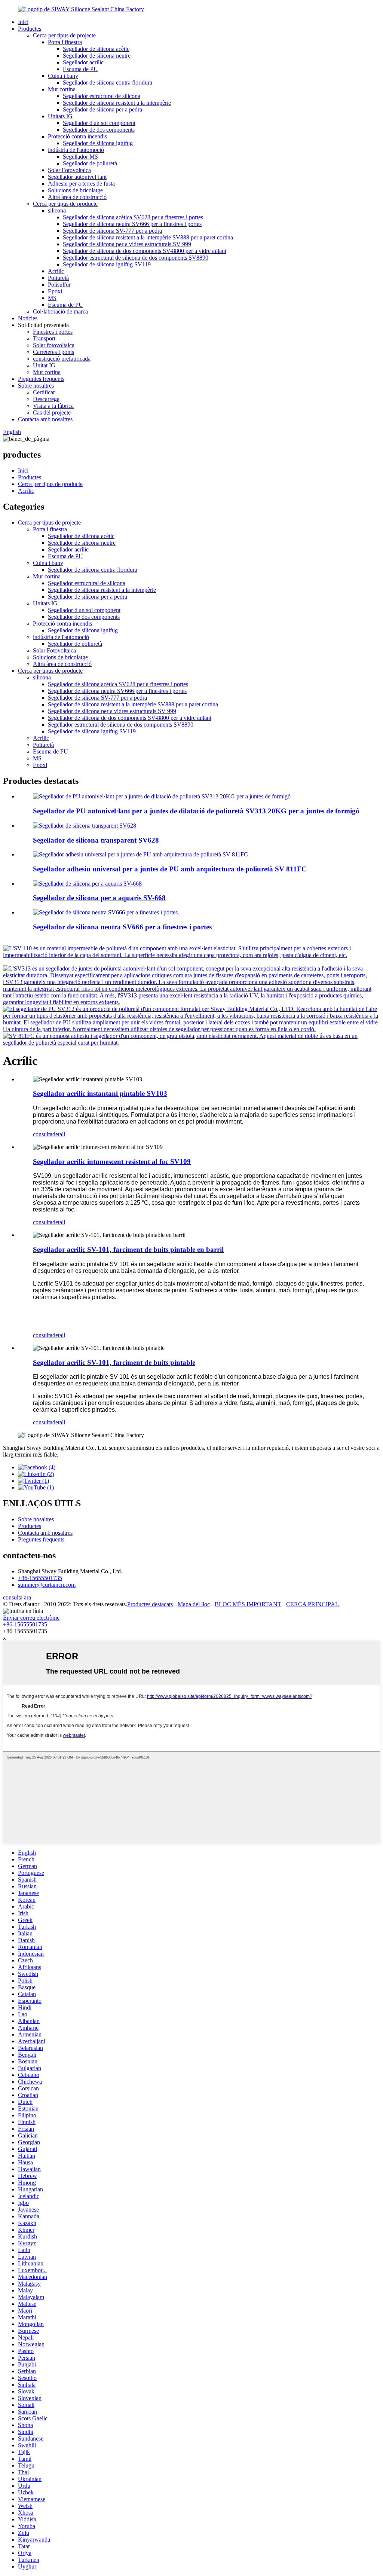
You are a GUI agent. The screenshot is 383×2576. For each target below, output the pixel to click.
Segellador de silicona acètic (96, 49)
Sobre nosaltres (36, 386)
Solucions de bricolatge (75, 190)
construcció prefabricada (62, 359)
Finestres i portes (53, 332)
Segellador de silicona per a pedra (102, 109)
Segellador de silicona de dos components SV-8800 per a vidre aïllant (145, 251)
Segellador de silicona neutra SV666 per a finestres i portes (132, 224)
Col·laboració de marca (60, 311)
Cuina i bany (63, 76)
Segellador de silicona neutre (97, 56)
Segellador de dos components (99, 130)
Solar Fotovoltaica (69, 170)
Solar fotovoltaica (54, 345)
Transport (44, 338)
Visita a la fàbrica (53, 406)
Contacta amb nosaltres (45, 419)
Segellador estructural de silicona (102, 96)
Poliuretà (58, 278)
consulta (43, 1134)
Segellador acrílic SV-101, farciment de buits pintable (114, 1362)
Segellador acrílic (83, 62)
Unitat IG (44, 365)
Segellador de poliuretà (90, 163)
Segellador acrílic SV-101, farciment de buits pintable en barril (128, 1249)
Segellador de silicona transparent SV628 (96, 840)
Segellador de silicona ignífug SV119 (107, 264)
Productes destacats (150, 1604)
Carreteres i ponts (53, 352)
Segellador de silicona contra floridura (108, 82)
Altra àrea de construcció (77, 197)
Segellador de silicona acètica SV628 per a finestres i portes (133, 217)
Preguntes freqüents (41, 379)
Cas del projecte (52, 412)
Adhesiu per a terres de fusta (81, 184)
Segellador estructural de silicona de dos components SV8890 (136, 258)
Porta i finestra (65, 42)
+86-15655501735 (40, 1578)
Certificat (44, 392)
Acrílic (56, 271)
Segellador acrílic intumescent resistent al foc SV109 (112, 1162)
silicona (57, 210)
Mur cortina (62, 89)
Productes (30, 29)
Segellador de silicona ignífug (98, 143)
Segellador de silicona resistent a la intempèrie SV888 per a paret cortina (148, 237)
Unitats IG (60, 116)
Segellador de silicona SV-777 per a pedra (112, 231)
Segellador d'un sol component (99, 123)
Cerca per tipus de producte (65, 204)
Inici (23, 22)
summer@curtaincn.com (47, 1585)
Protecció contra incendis (77, 136)
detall (59, 1134)
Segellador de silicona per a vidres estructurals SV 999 (127, 244)
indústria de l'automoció (76, 150)
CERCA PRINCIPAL (312, 1604)
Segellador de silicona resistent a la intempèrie (117, 103)
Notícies (28, 318)
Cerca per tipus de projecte (64, 35)
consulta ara (17, 1597)
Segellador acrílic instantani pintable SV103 (100, 1093)
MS (52, 298)
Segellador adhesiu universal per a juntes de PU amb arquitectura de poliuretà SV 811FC (170, 869)
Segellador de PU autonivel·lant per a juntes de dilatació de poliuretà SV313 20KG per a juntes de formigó (196, 811)
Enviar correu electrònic (31, 1618)
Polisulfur (59, 285)
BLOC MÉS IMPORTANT (248, 1604)
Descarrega (46, 399)
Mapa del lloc (194, 1604)
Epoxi (55, 291)
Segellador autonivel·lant (77, 177)
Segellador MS (80, 157)
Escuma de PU (80, 69)
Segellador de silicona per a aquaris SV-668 (99, 898)
